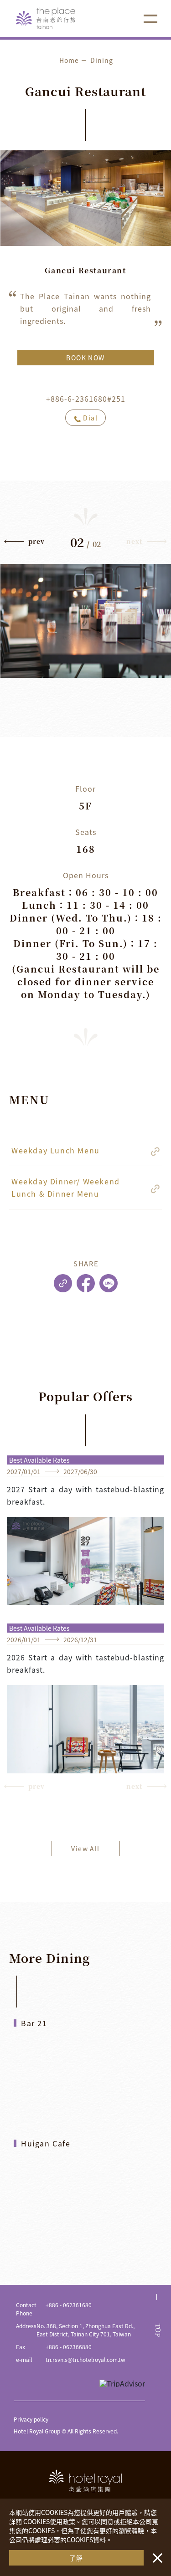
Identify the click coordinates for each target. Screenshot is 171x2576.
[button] (25, 543)
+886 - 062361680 (69, 2305)
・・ (155, 2553)
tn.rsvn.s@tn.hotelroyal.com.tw (85, 2359)
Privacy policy (31, 2419)
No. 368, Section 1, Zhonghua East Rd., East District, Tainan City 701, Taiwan (85, 2330)
